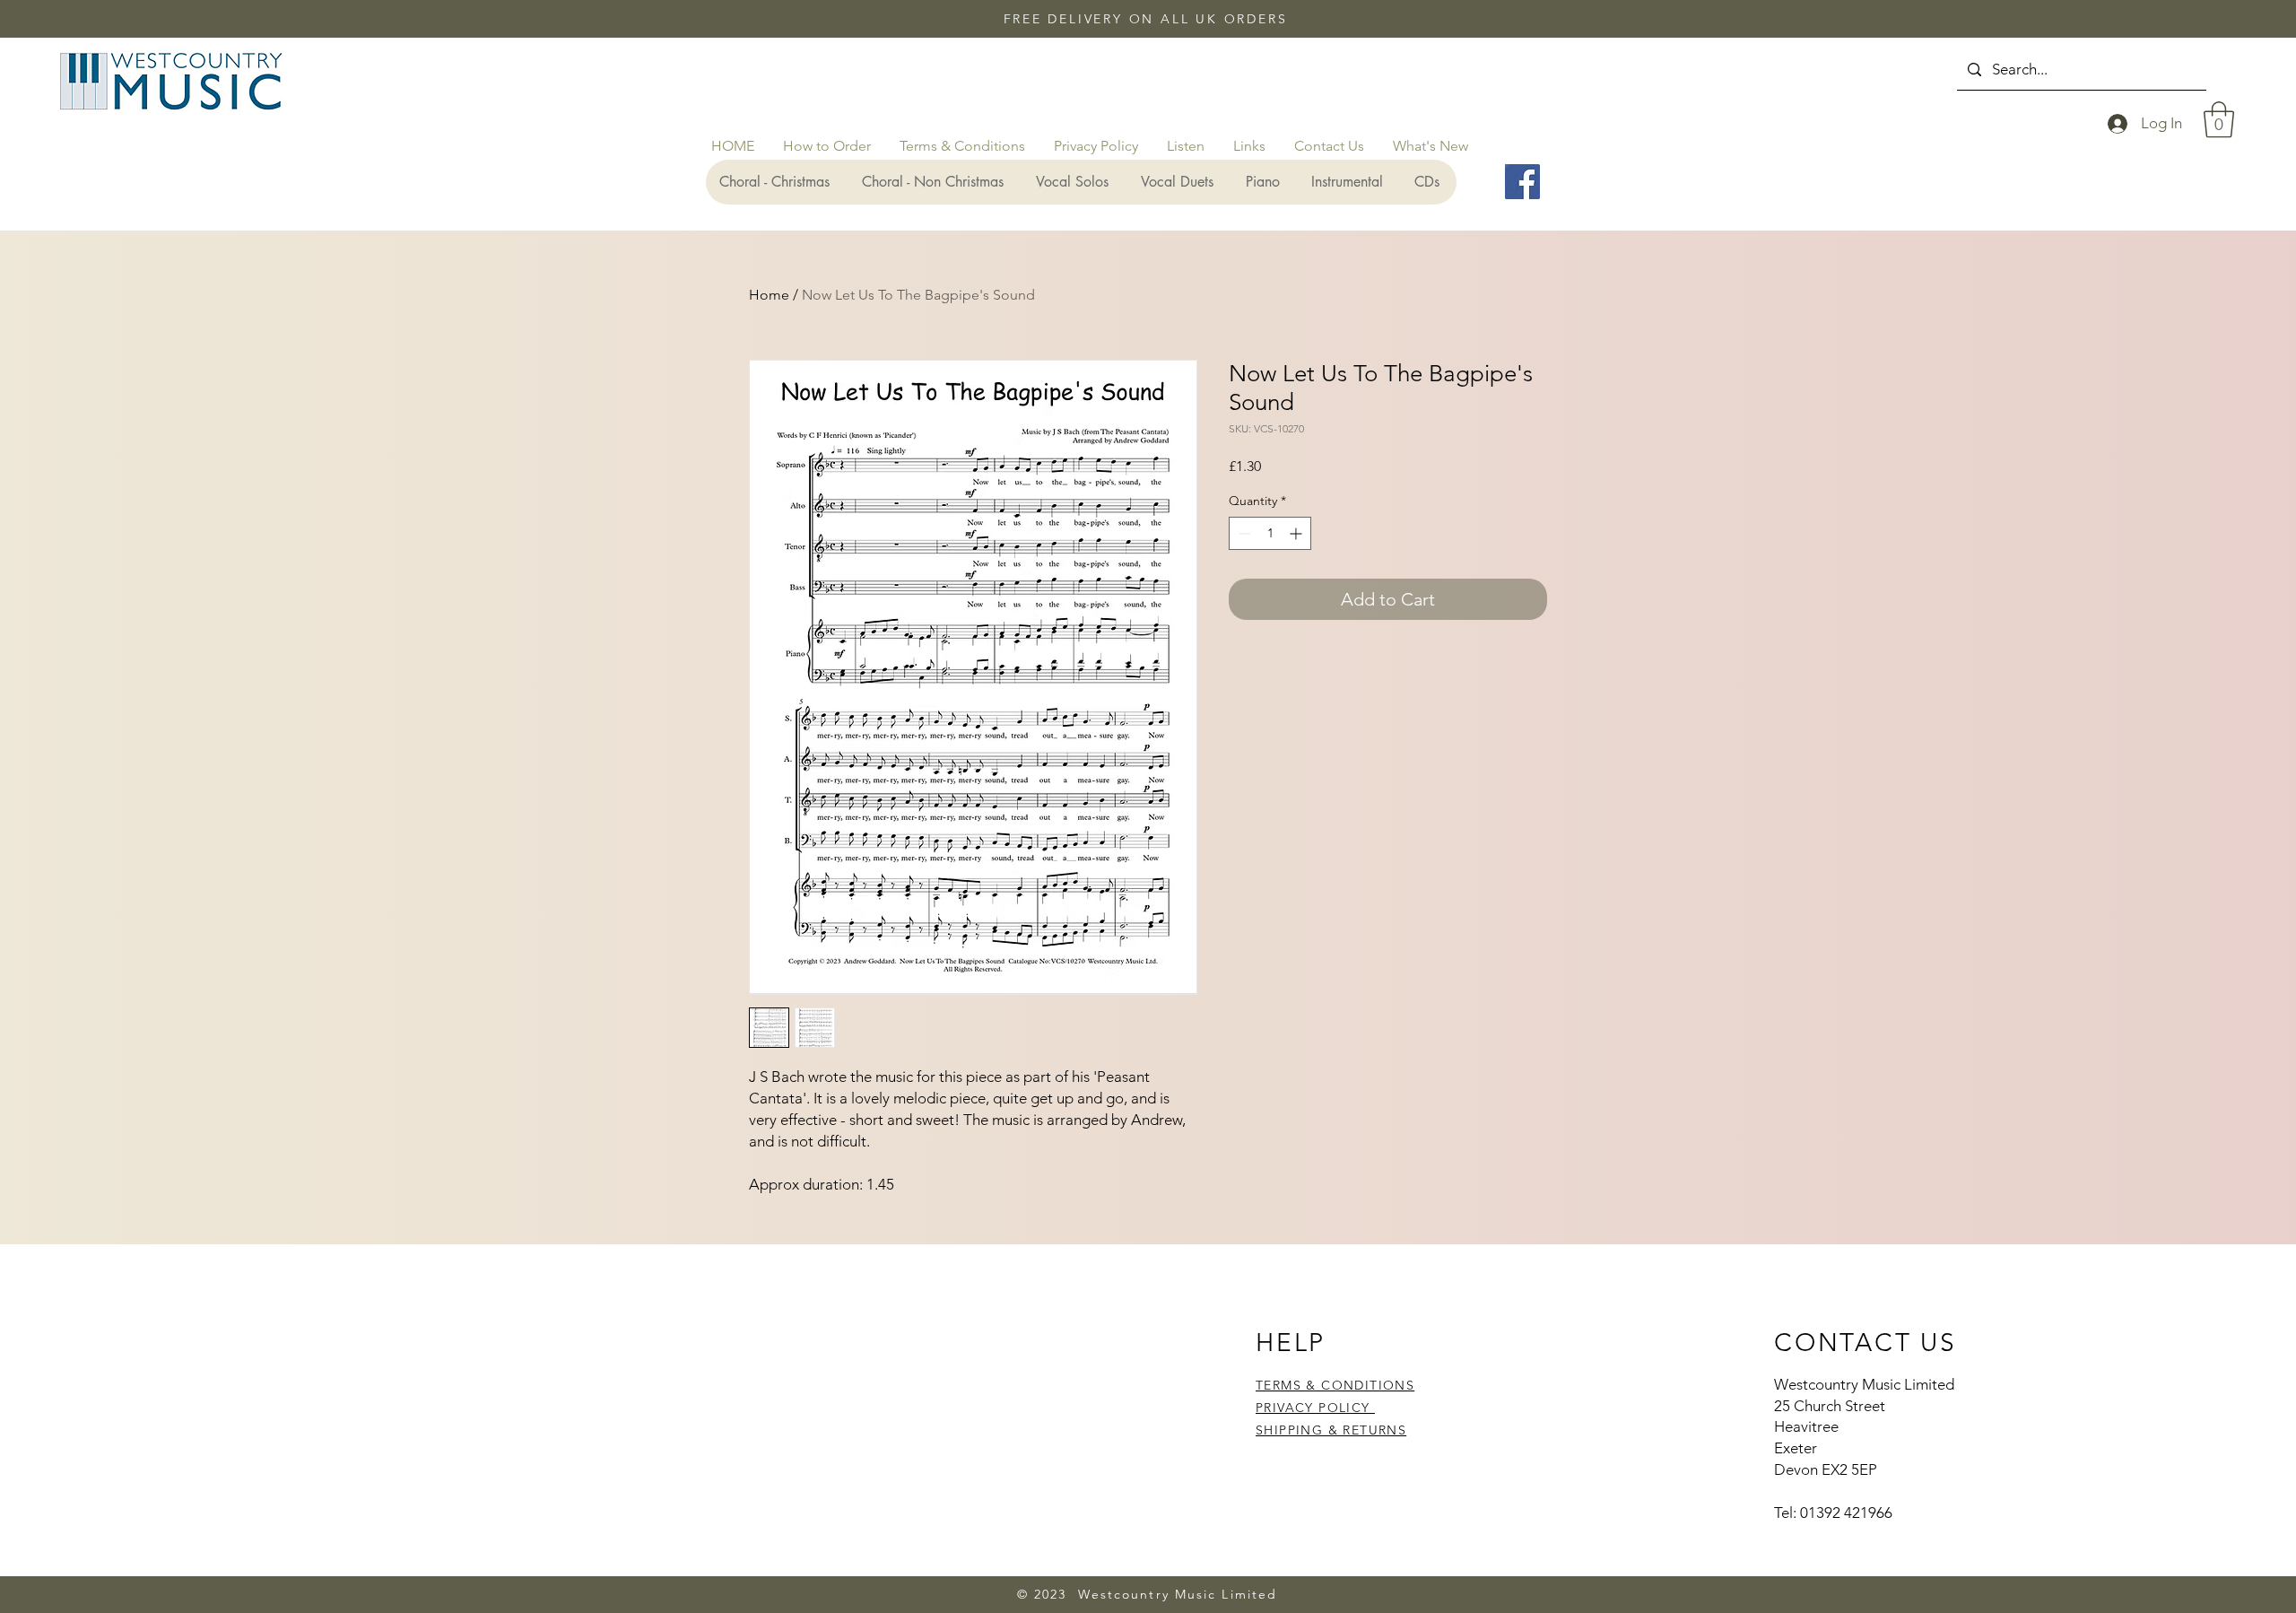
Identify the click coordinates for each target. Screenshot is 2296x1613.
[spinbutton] (1270, 533)
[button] (2219, 119)
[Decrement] (1243, 533)
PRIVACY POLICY (1315, 1408)
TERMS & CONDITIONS (1335, 1385)
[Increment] (1297, 533)
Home (769, 295)
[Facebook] (1522, 182)
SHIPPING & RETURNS (1331, 1430)
